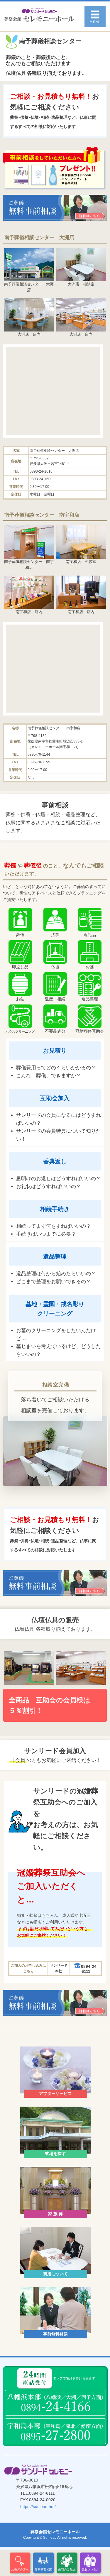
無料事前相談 (43, 2569)
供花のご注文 (67, 2569)
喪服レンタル (90, 2569)
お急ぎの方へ (20, 2569)
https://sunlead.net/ (38, 2506)
